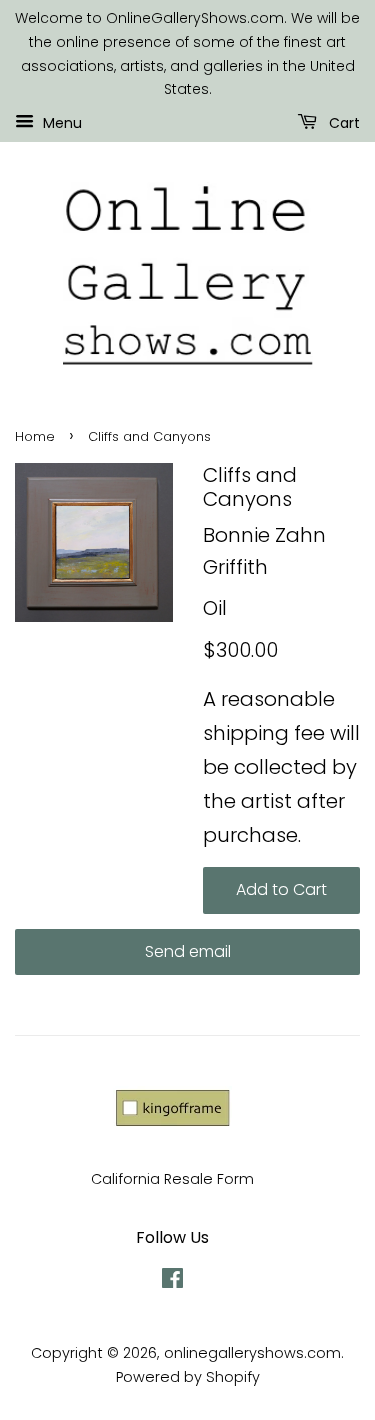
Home (35, 436)
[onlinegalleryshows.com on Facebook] (172, 1282)
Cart (342, 123)
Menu (60, 123)
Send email (188, 951)
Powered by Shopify (188, 1377)
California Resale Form (172, 1179)
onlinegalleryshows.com (252, 1353)
